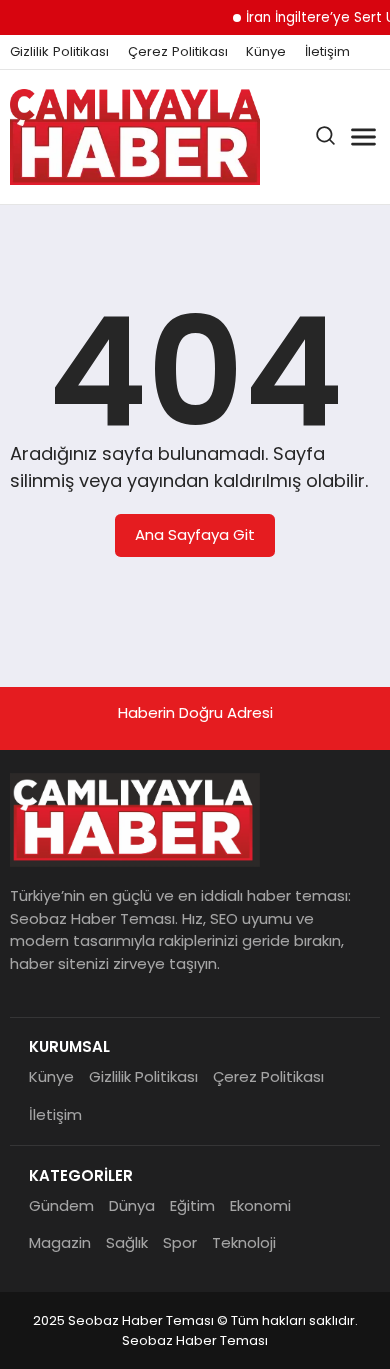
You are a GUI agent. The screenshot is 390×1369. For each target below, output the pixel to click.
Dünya (132, 1205)
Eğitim (192, 1205)
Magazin (60, 1242)
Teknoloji (244, 1242)
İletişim (327, 52)
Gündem (61, 1205)
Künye (266, 52)
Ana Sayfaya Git (195, 534)
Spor (180, 1242)
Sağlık (127, 1242)
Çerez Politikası (178, 52)
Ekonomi (260, 1205)
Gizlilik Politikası (59, 52)
